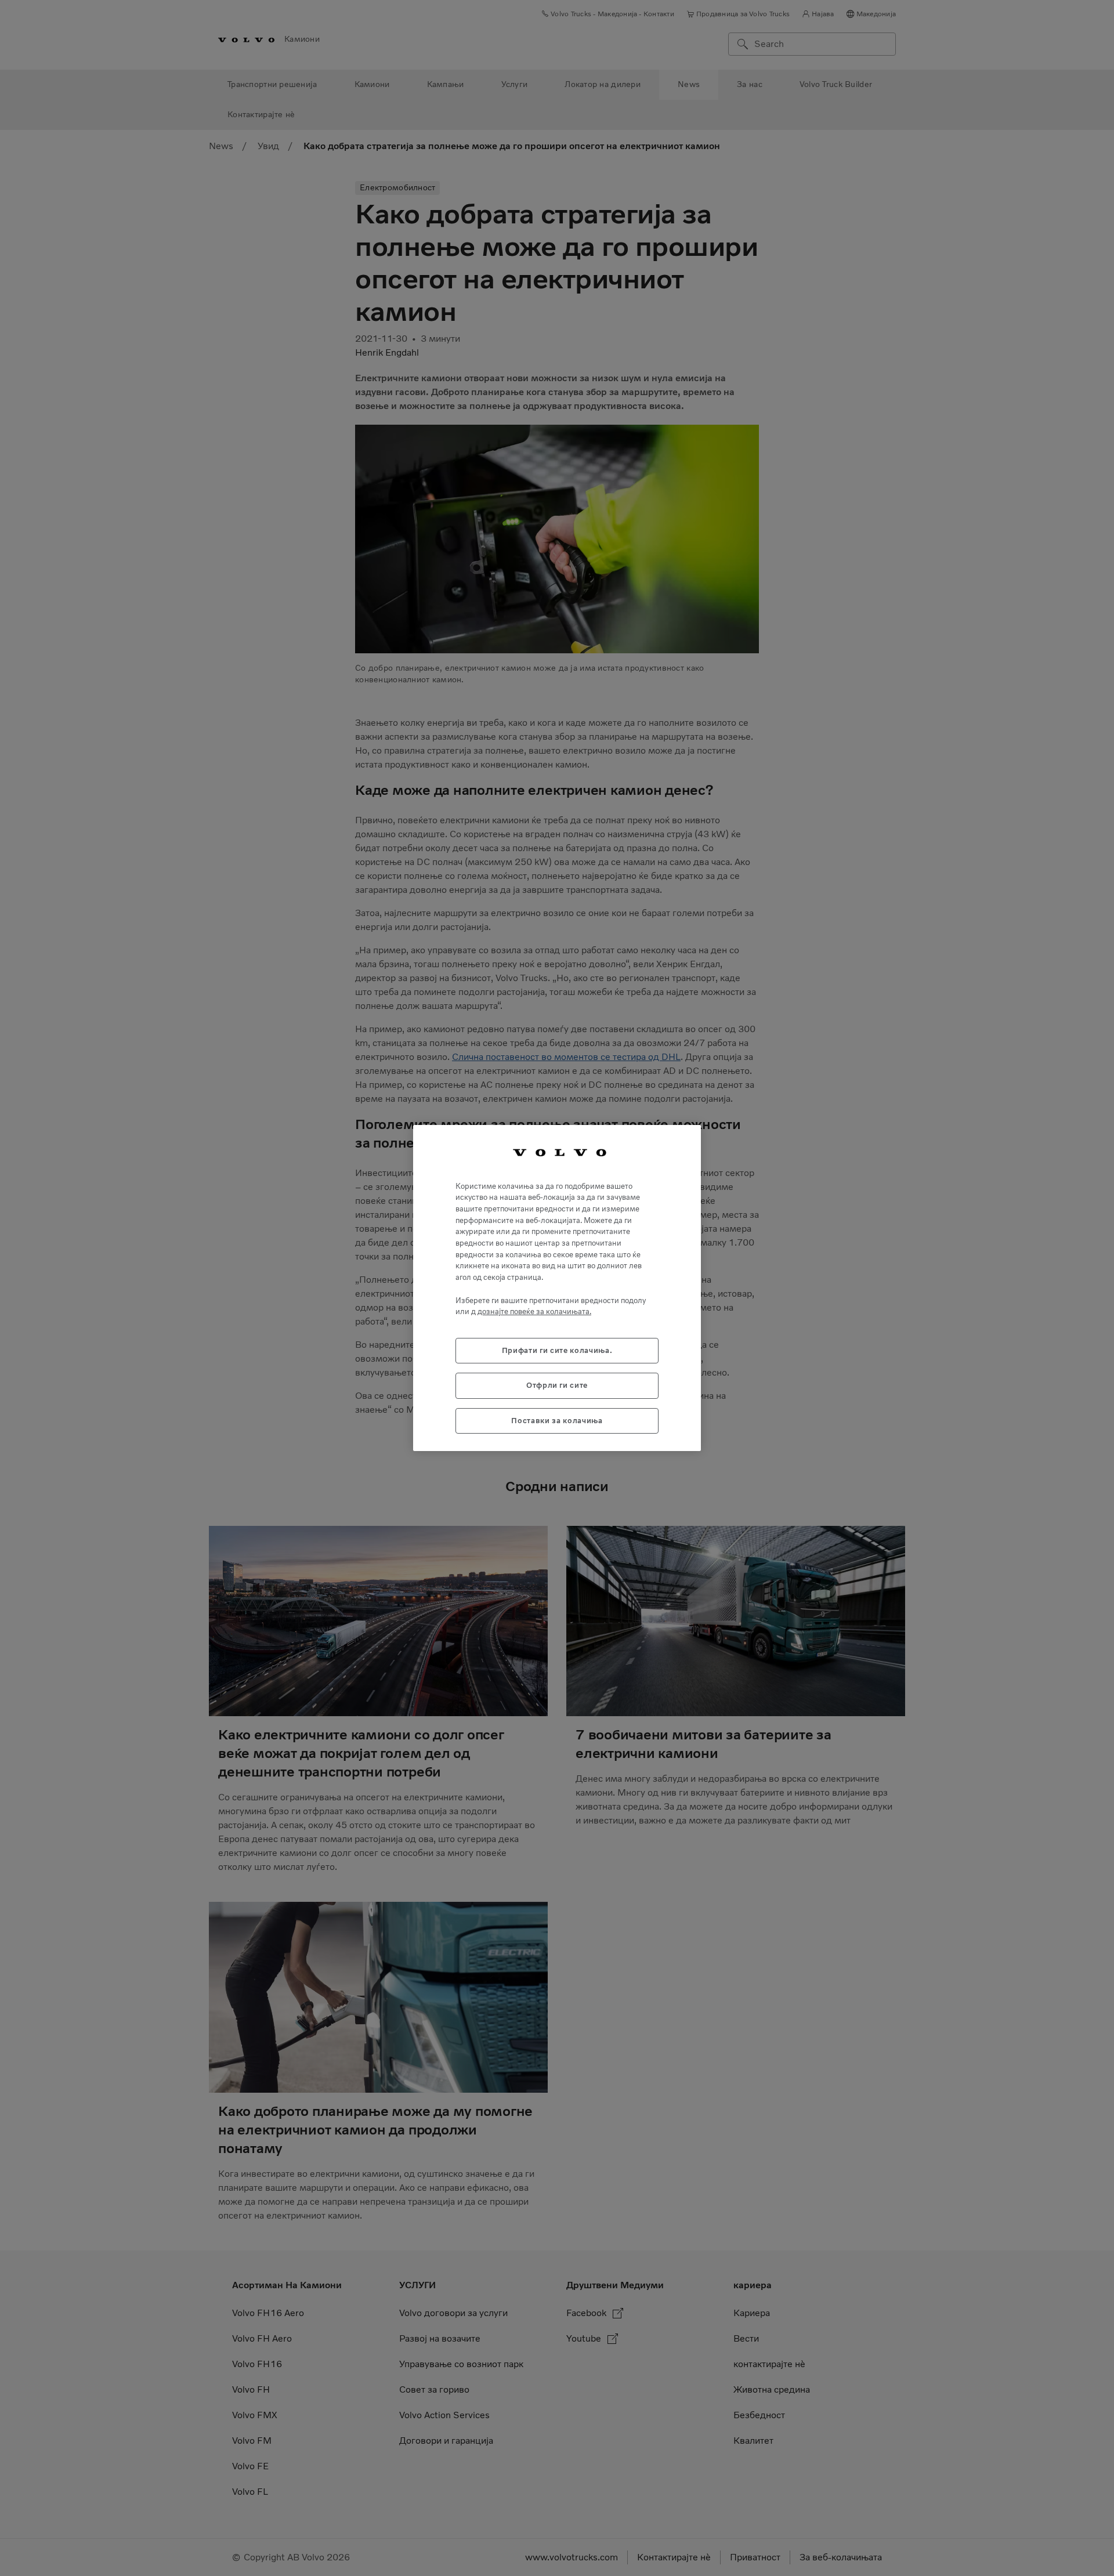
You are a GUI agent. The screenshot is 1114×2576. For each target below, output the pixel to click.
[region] (557, 1288)
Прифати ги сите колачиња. (557, 1350)
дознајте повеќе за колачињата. (534, 1311)
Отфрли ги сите (557, 1385)
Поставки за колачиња (557, 1421)
